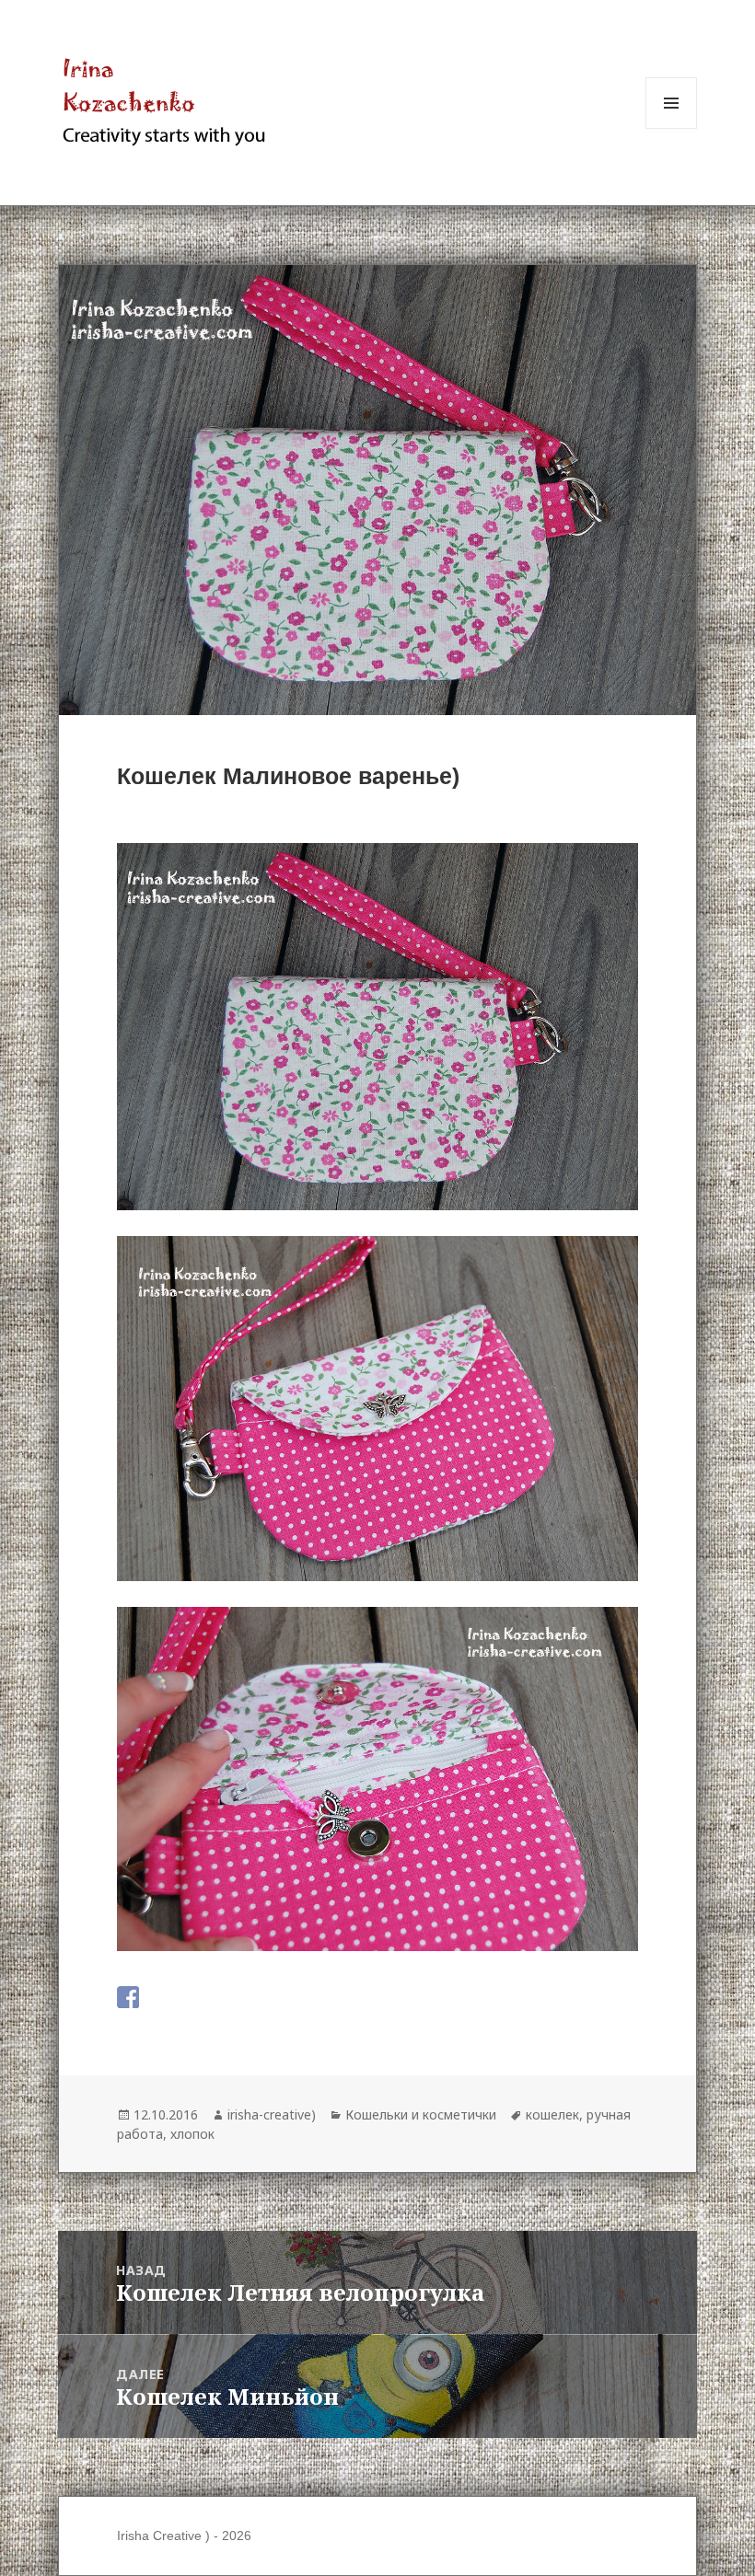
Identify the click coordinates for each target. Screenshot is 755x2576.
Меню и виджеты (672, 128)
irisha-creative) (272, 2114)
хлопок (192, 2134)
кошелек (552, 2114)
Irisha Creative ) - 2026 (184, 2536)
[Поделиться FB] (128, 1997)
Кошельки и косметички (421, 2114)
